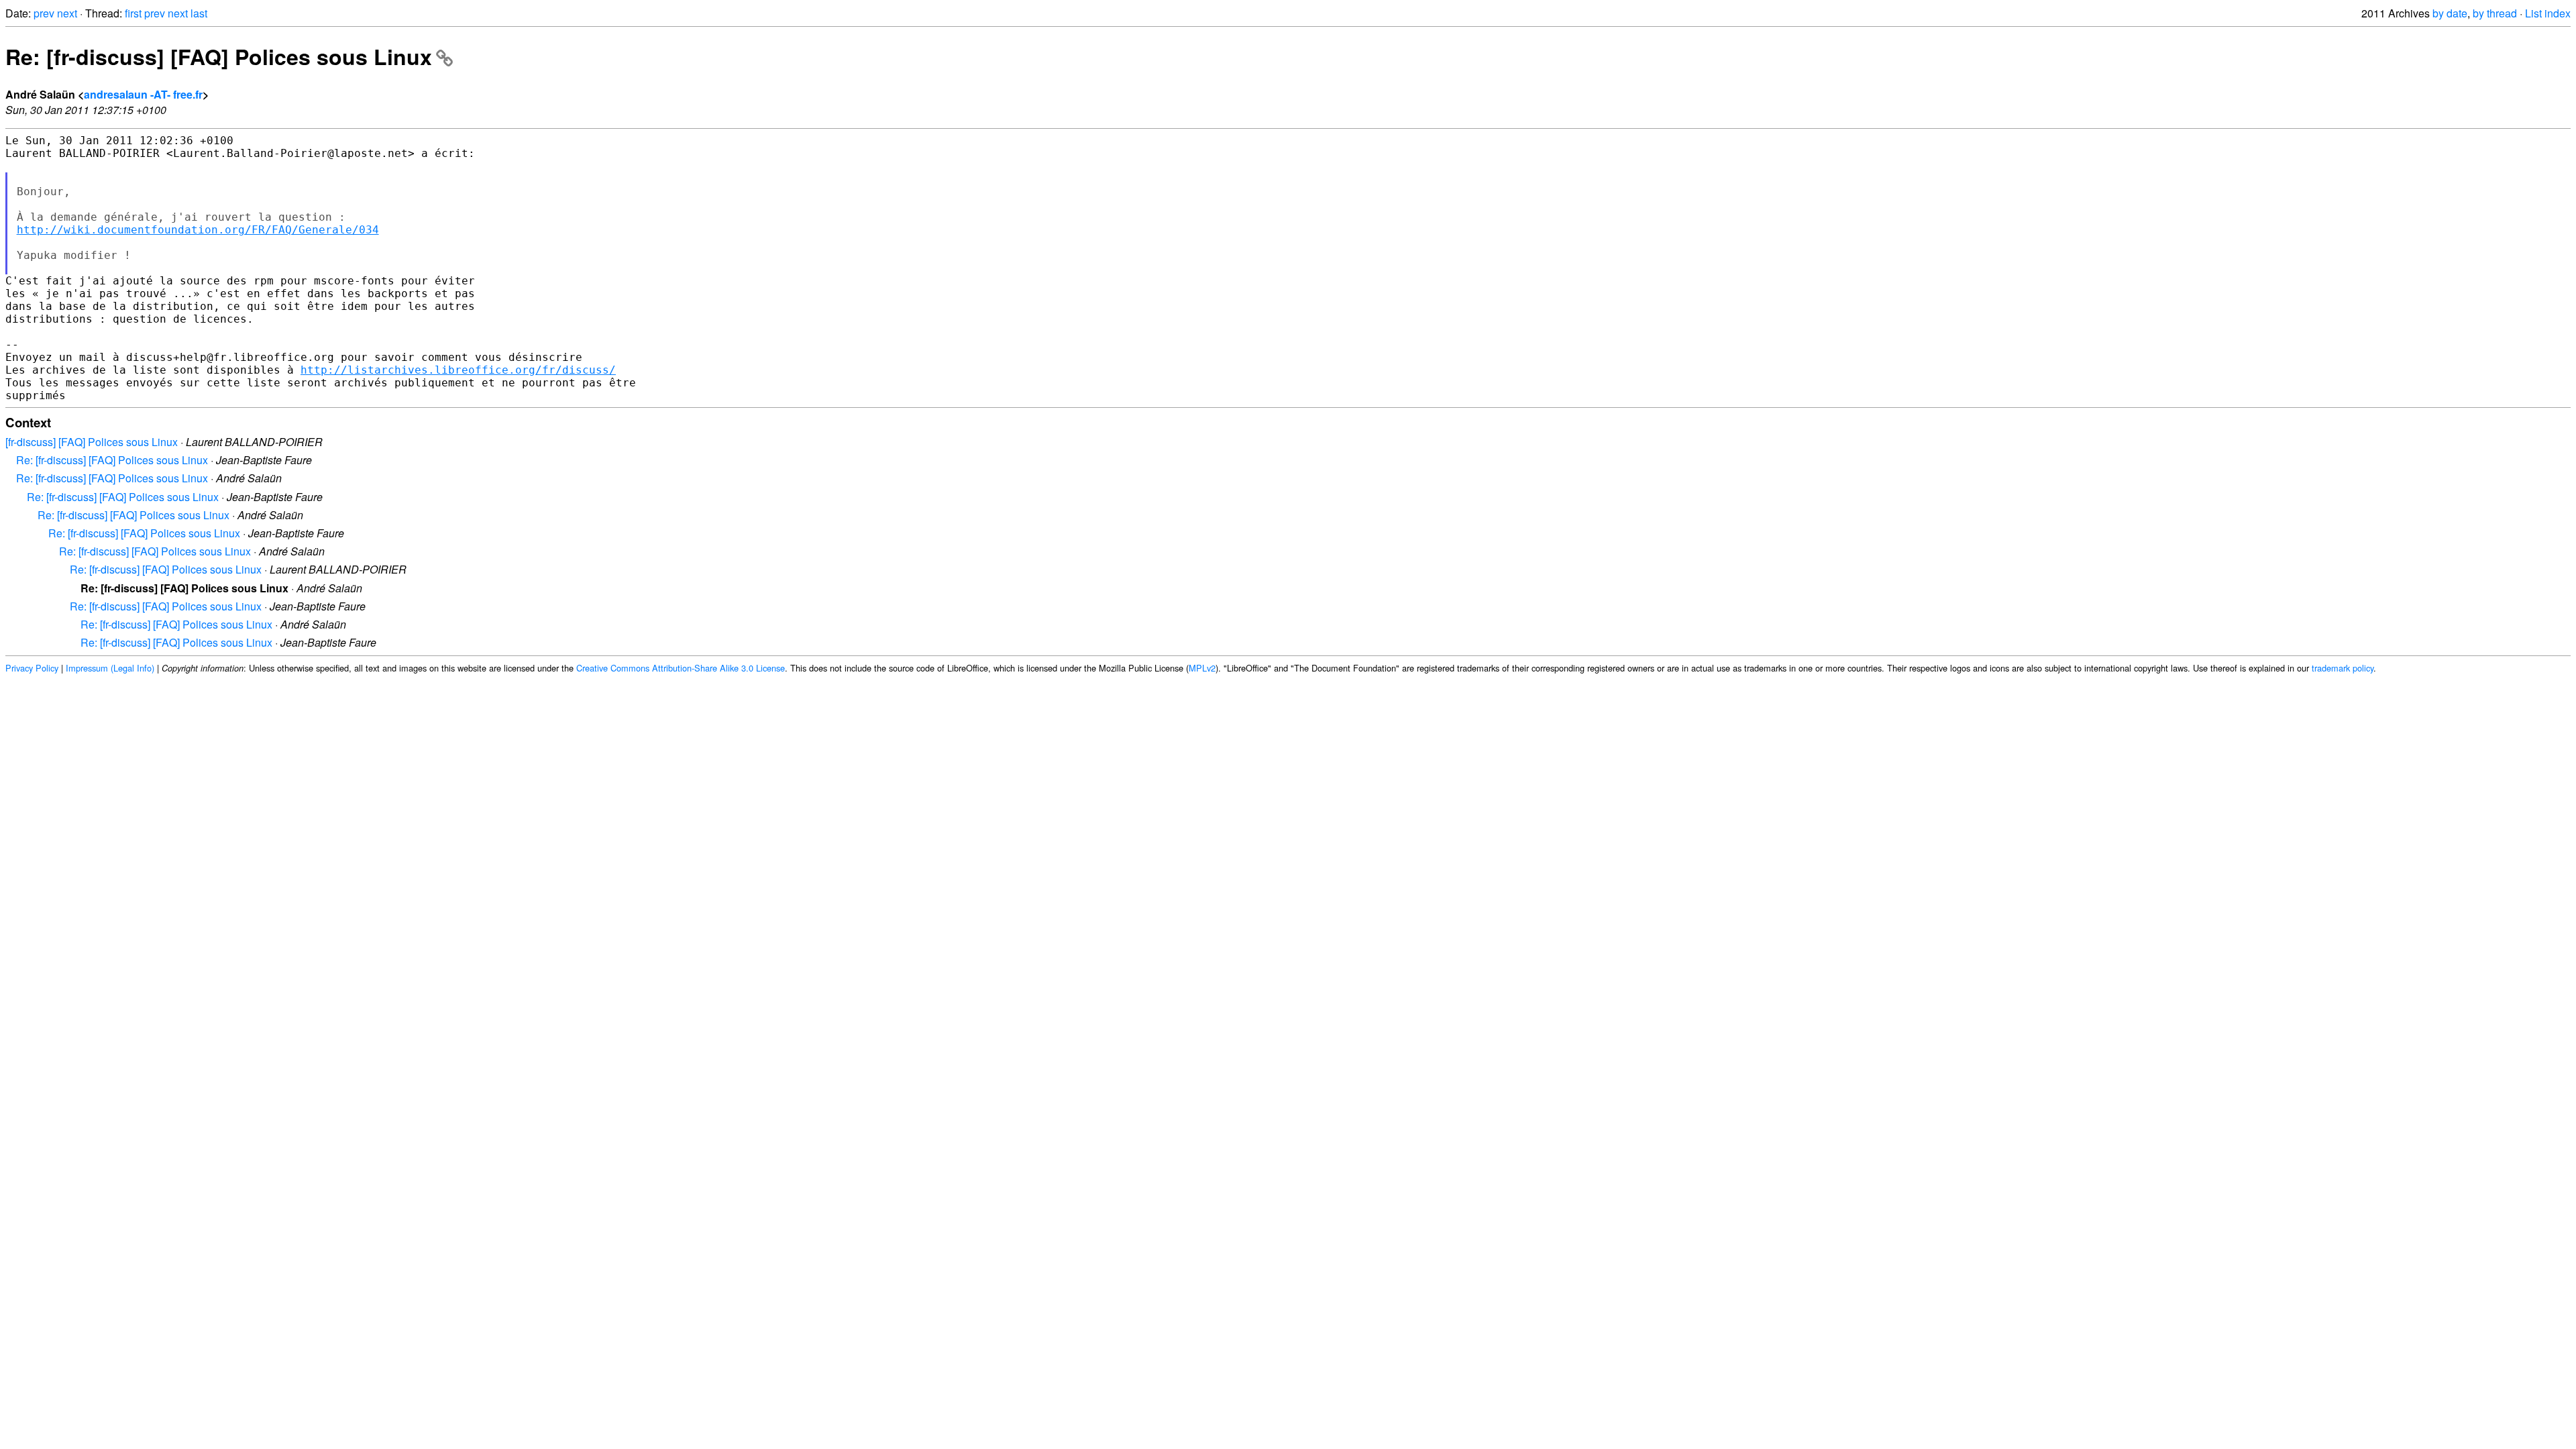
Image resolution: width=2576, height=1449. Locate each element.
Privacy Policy (32, 668)
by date (2450, 13)
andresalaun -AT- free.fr (143, 94)
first (133, 13)
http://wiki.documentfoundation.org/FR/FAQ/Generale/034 (198, 230)
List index (2548, 13)
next (67, 13)
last (199, 13)
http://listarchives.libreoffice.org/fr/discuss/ (458, 370)
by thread (2495, 13)
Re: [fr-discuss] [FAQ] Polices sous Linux (219, 56)
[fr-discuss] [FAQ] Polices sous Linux (92, 442)
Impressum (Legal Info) (110, 668)
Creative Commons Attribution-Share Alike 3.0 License (681, 668)
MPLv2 (1202, 668)
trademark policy (2343, 668)
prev (44, 13)
